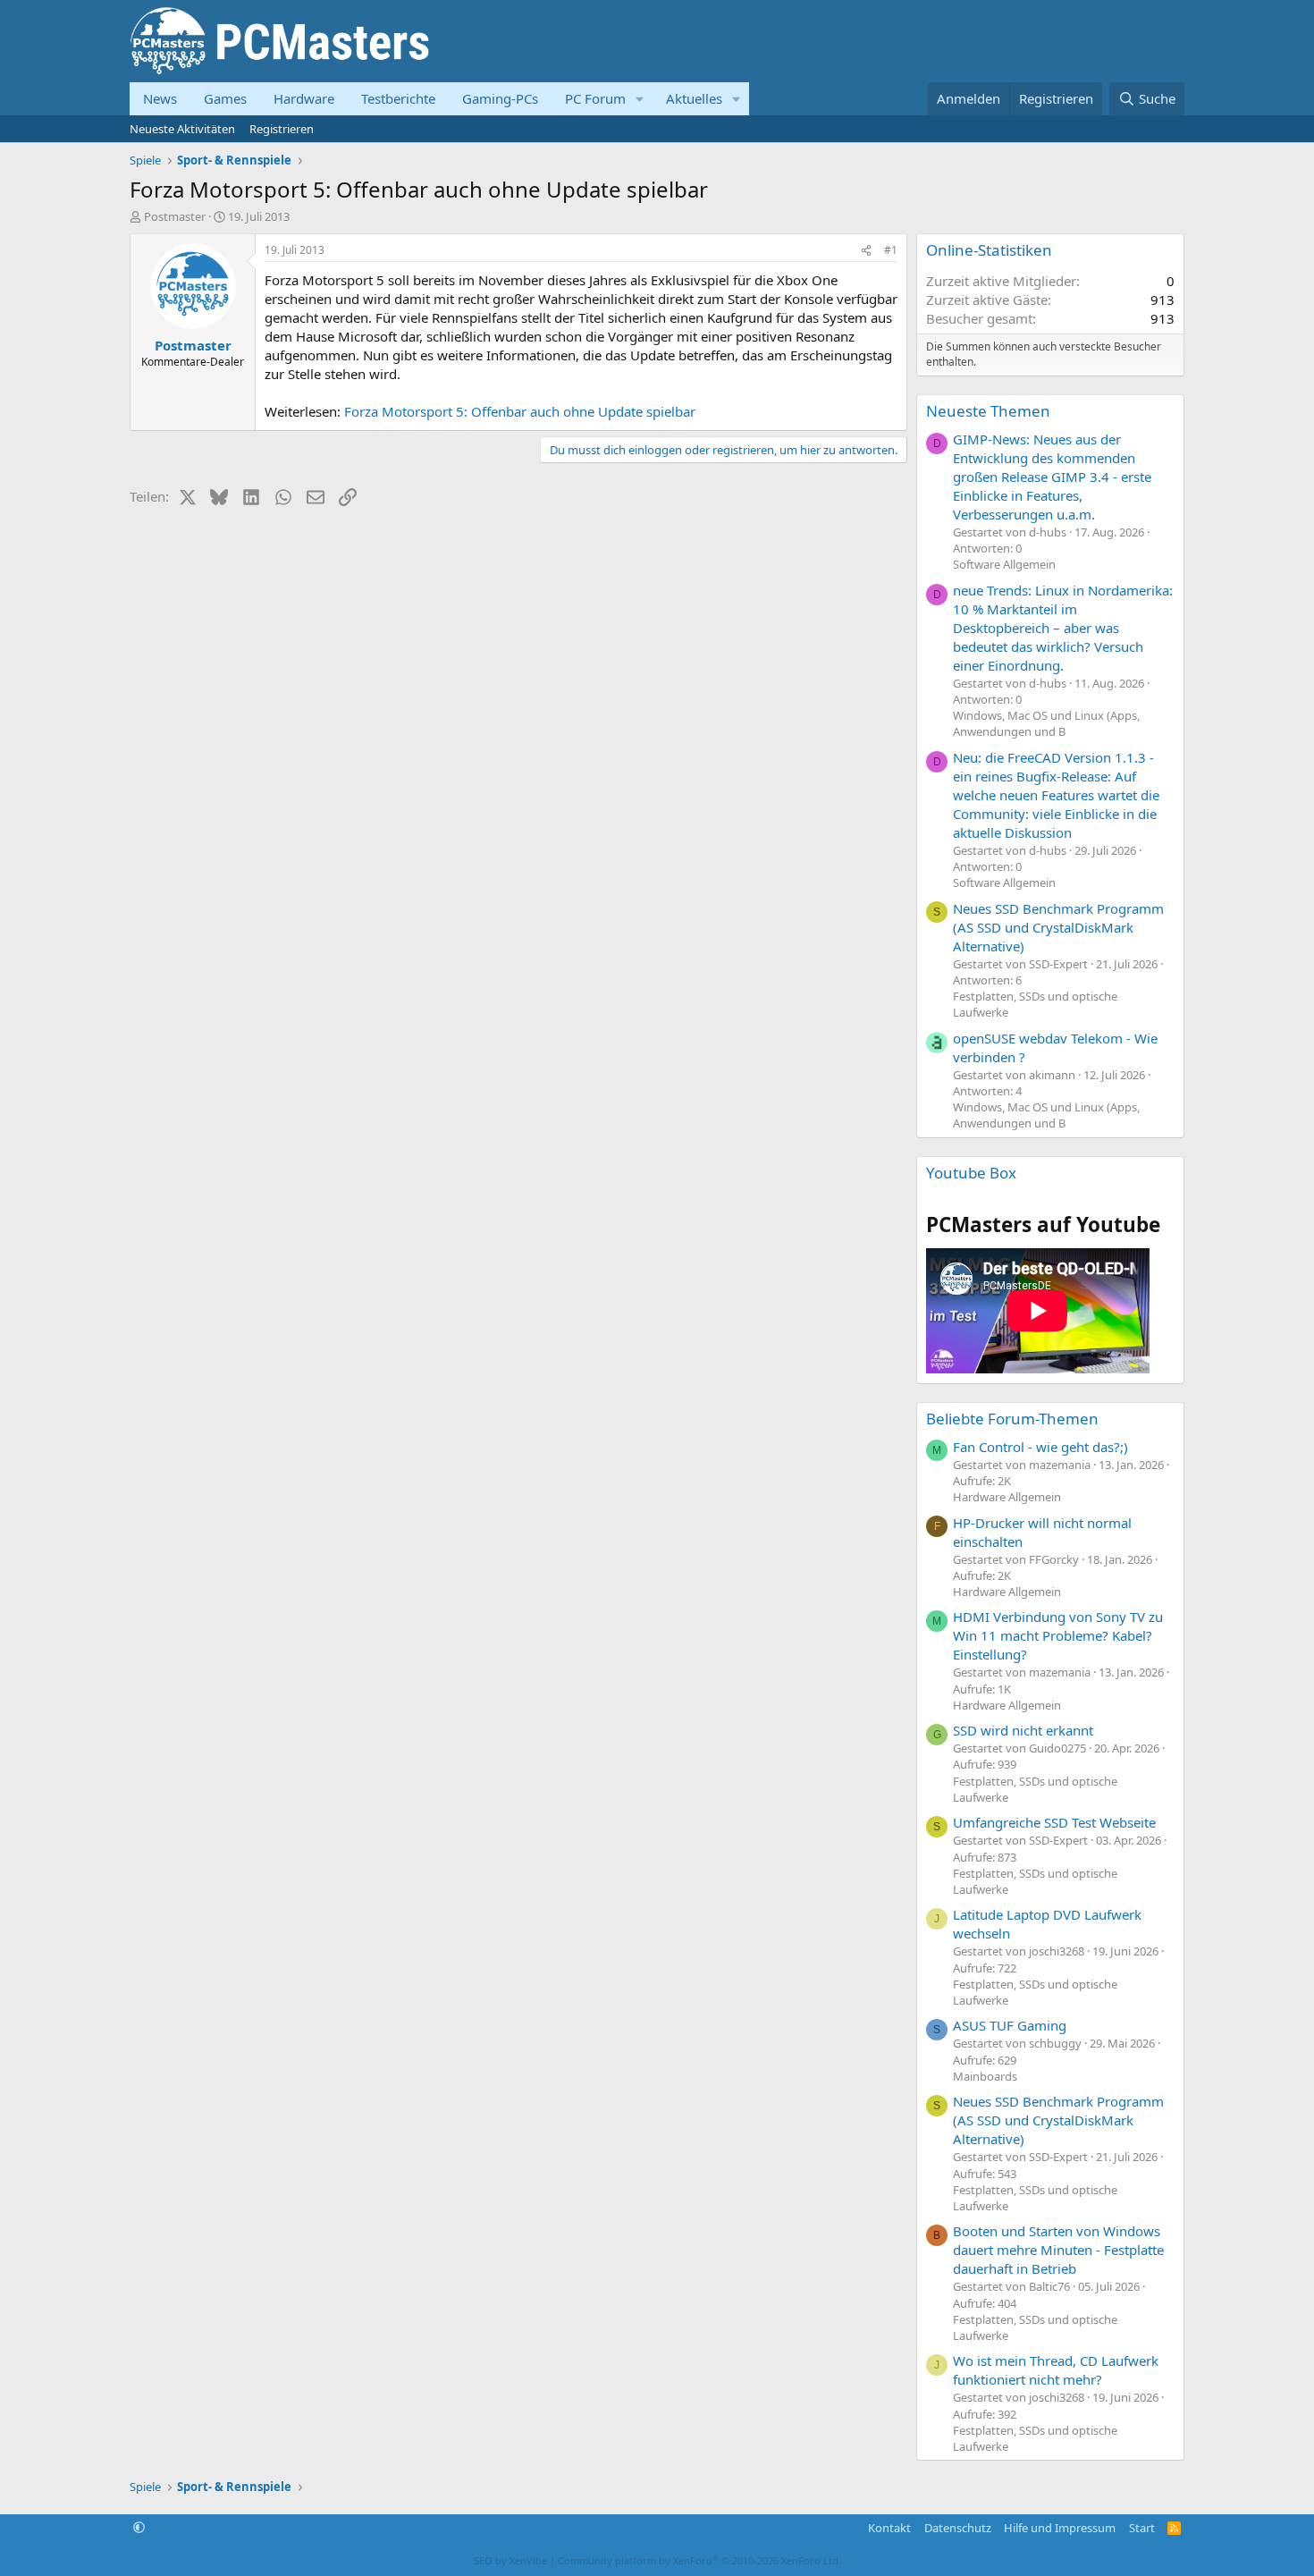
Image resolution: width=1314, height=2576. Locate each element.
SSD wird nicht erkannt (1023, 1730)
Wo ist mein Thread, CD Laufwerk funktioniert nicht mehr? (1056, 2370)
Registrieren (282, 129)
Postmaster (175, 216)
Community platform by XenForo (699, 2560)
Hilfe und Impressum (1060, 2528)
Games (225, 98)
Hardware (304, 98)
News (160, 98)
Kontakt (889, 2528)
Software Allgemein (1004, 564)
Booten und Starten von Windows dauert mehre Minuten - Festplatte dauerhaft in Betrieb (1058, 2250)
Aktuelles (694, 98)
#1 (891, 250)
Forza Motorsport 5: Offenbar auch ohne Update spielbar (520, 411)
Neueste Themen (988, 411)
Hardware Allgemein (1007, 1497)
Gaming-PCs (500, 98)
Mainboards (985, 2076)
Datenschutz (958, 2528)
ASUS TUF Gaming (1010, 2025)
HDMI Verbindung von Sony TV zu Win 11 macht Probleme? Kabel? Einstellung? (1058, 1635)
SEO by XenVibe (510, 2560)
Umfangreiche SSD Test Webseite (1054, 1822)
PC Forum (595, 98)
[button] (640, 99)
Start (1142, 2528)
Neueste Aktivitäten (182, 129)
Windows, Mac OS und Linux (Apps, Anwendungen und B (1046, 723)
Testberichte (398, 98)
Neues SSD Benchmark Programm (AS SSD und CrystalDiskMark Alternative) (1058, 927)
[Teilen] (866, 251)
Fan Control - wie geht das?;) (1040, 1447)
